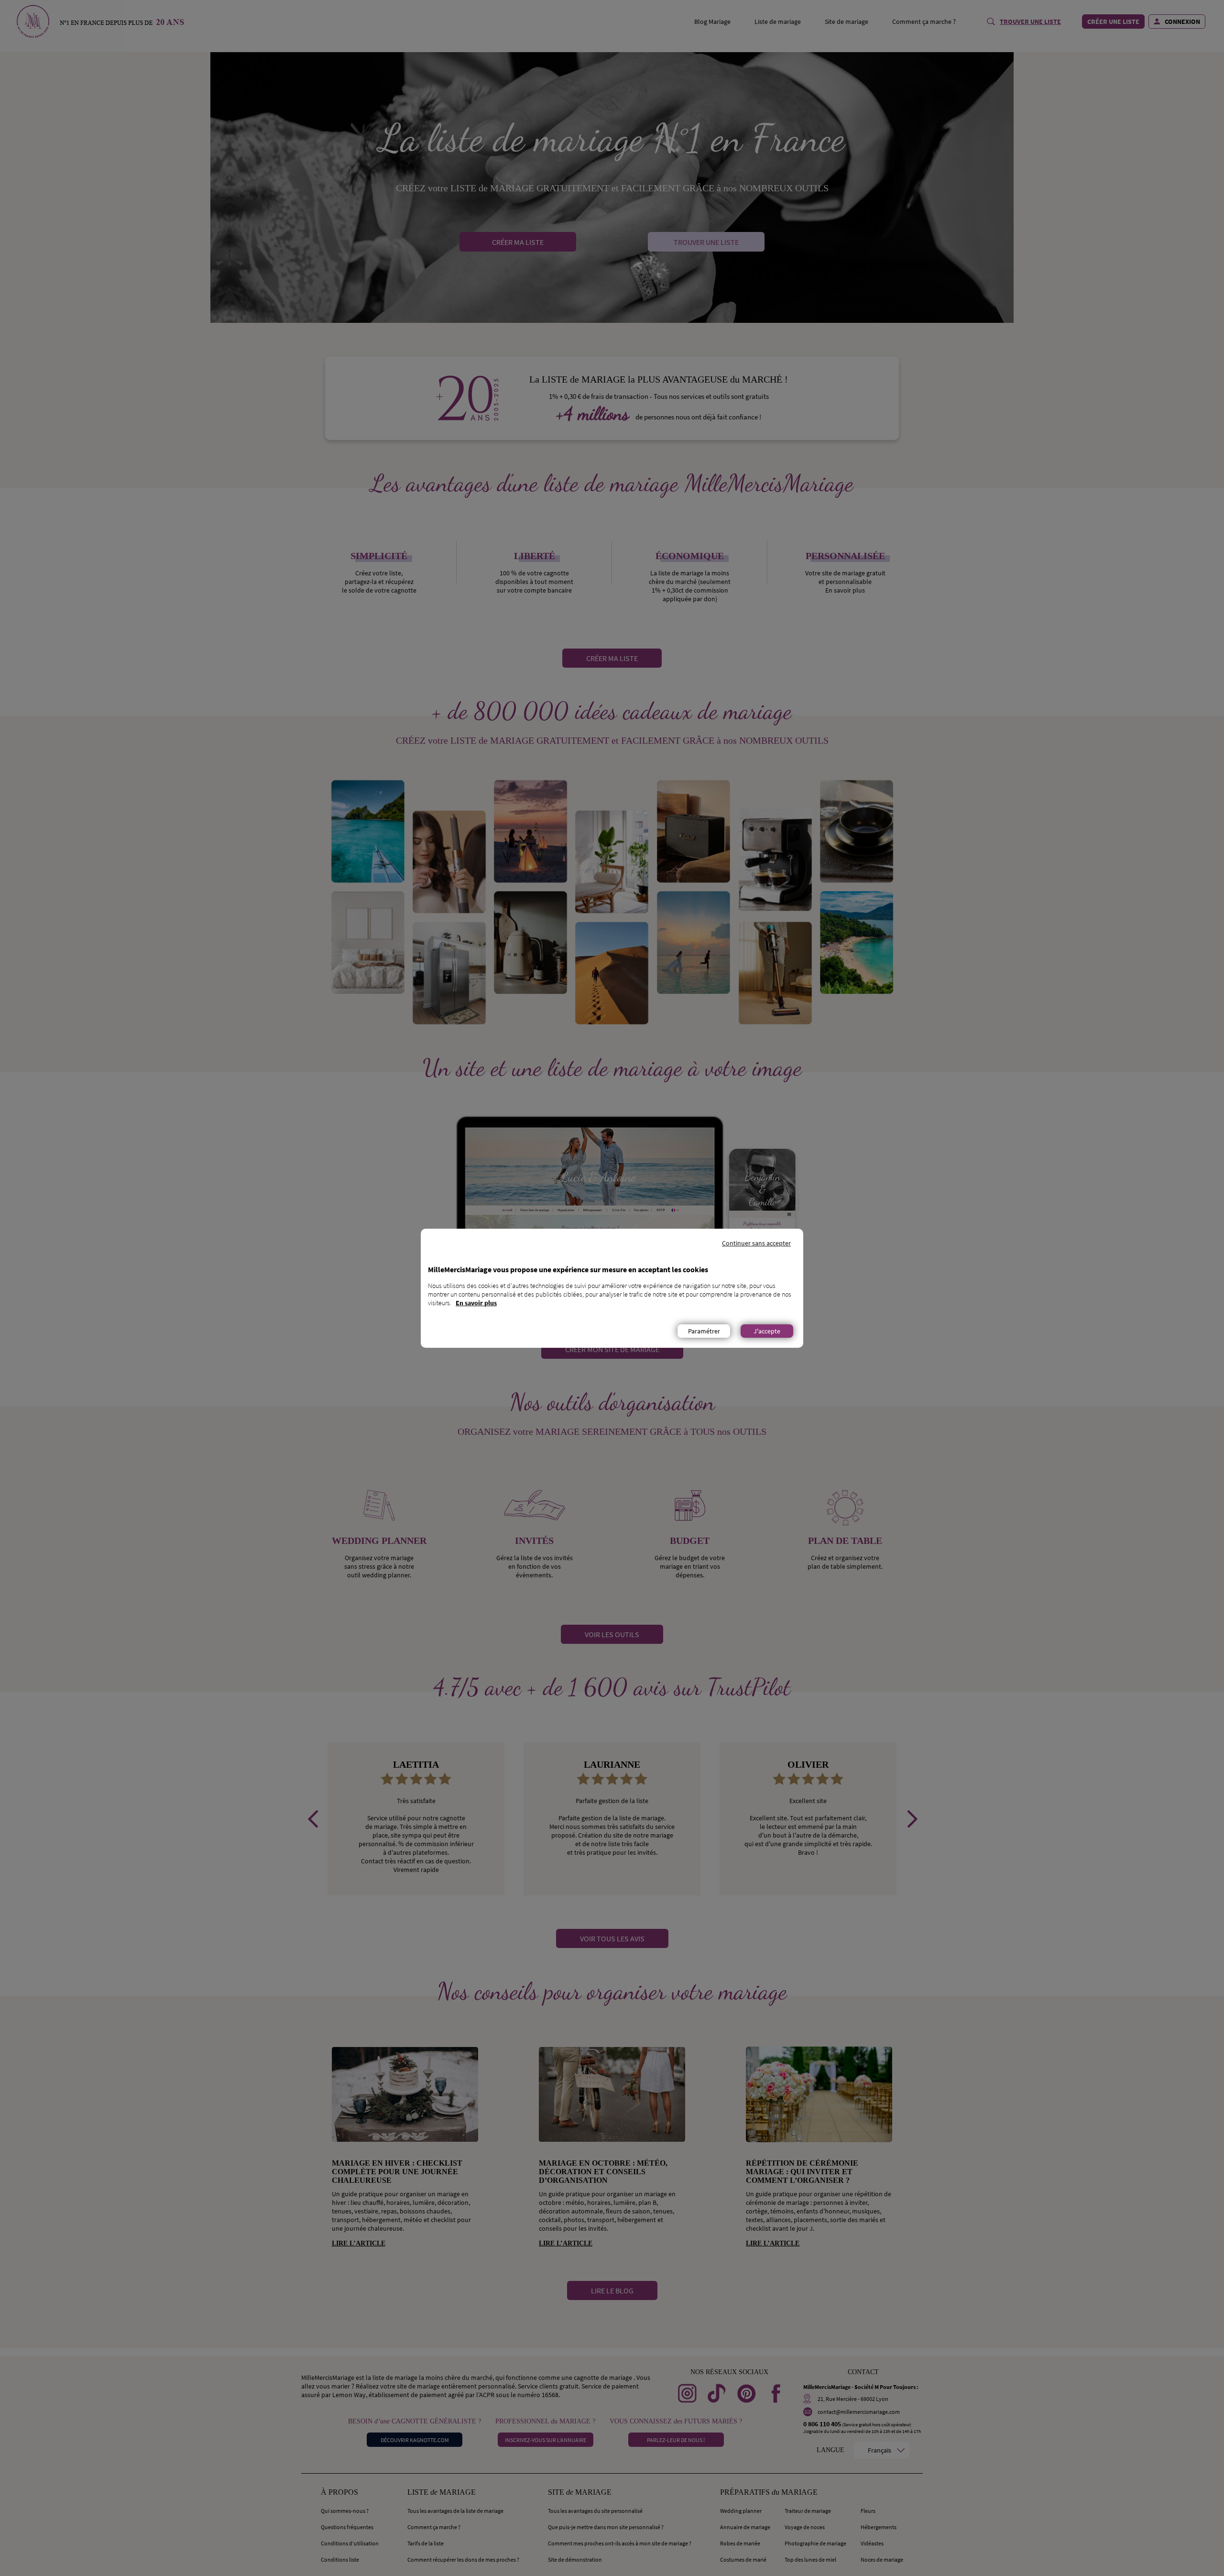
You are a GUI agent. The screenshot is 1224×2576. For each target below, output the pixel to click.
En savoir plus (476, 1303)
